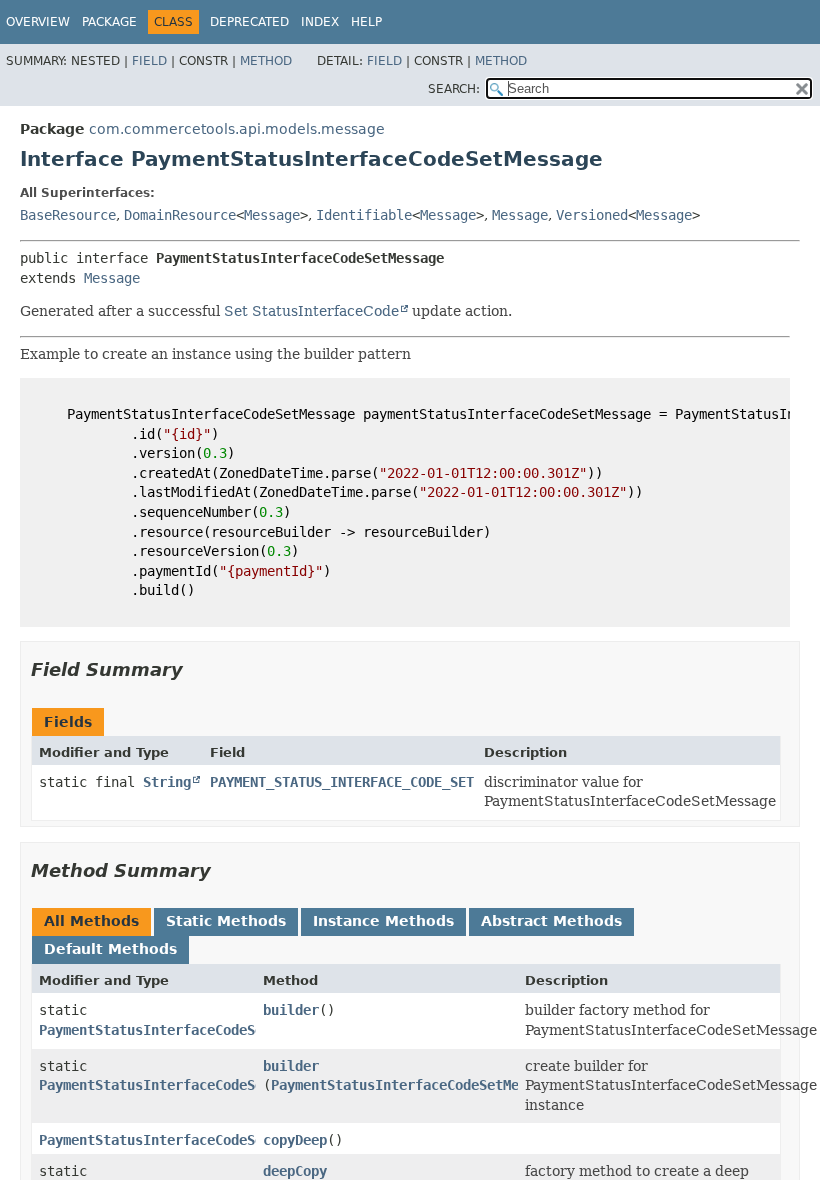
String (167, 782)
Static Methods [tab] (226, 921)
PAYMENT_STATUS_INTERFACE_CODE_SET (342, 782)
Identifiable (364, 215)
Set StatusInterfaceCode (311, 311)
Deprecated (249, 22)
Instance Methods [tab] (383, 921)
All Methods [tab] (91, 921)
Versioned (592, 215)
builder (291, 1010)
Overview (38, 22)
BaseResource (68, 215)
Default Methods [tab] (110, 949)
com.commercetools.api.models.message (237, 129)
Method (266, 61)
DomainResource (180, 215)
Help (366, 22)
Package (109, 22)
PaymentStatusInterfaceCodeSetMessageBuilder (211, 1030)
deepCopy (295, 1171)
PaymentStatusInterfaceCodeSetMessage (415, 1085)
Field (149, 61)
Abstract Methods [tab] (551, 921)
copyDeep (295, 1140)
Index (320, 22)
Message (272, 215)
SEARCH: (454, 89)
